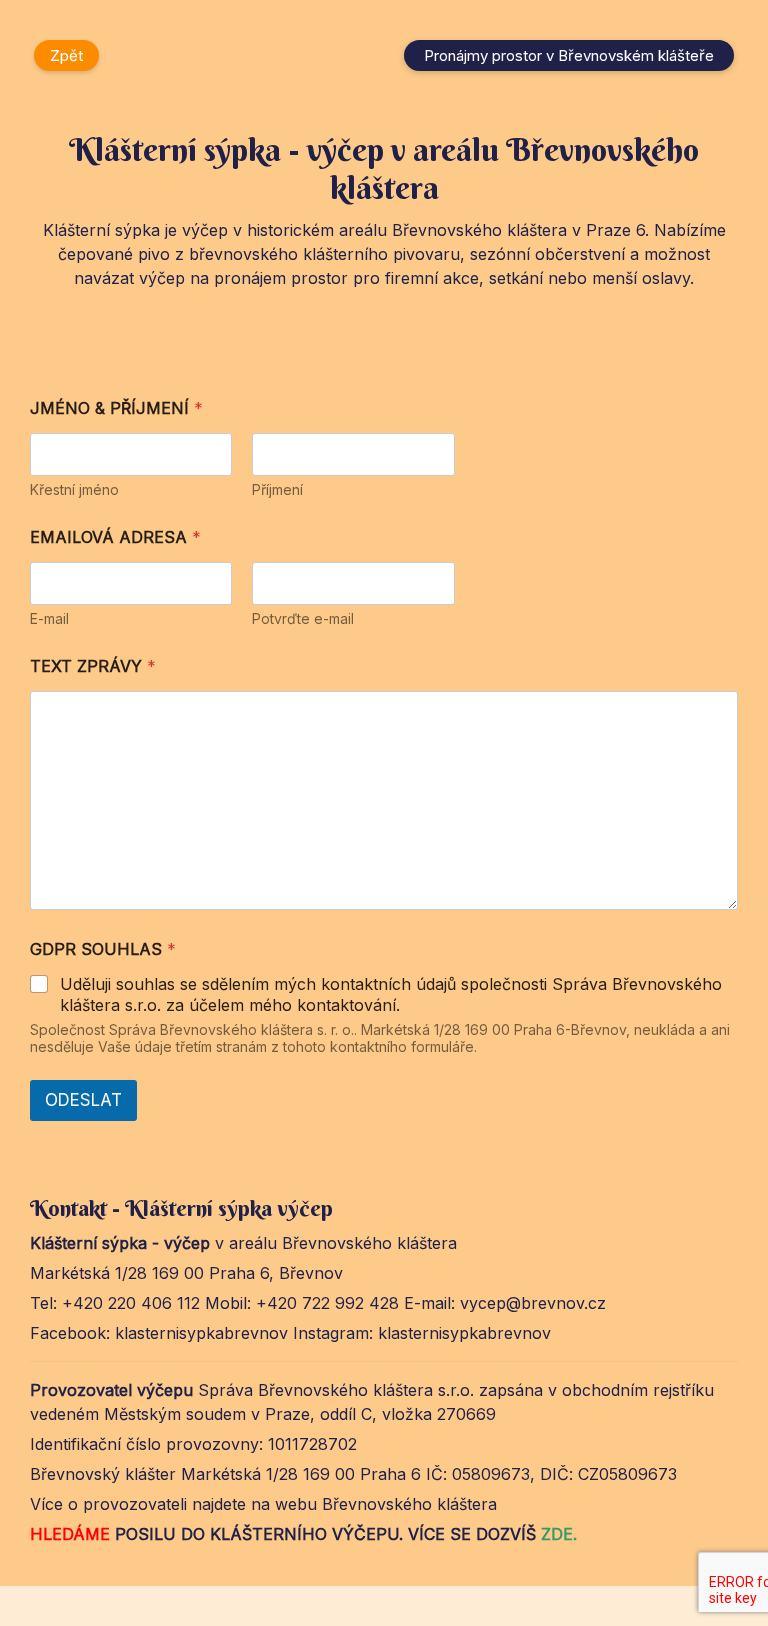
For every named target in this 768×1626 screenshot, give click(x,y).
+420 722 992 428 (327, 1303)
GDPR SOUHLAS (103, 949)
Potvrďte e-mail (303, 618)
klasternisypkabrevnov (204, 1333)
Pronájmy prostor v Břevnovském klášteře (569, 55)
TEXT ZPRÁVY (93, 666)
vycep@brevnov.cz (533, 1303)
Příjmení (277, 489)
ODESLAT (83, 1100)
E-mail (49, 618)
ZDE (557, 1534)
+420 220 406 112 (131, 1303)
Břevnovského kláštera (407, 1504)
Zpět (66, 55)
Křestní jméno (74, 489)
